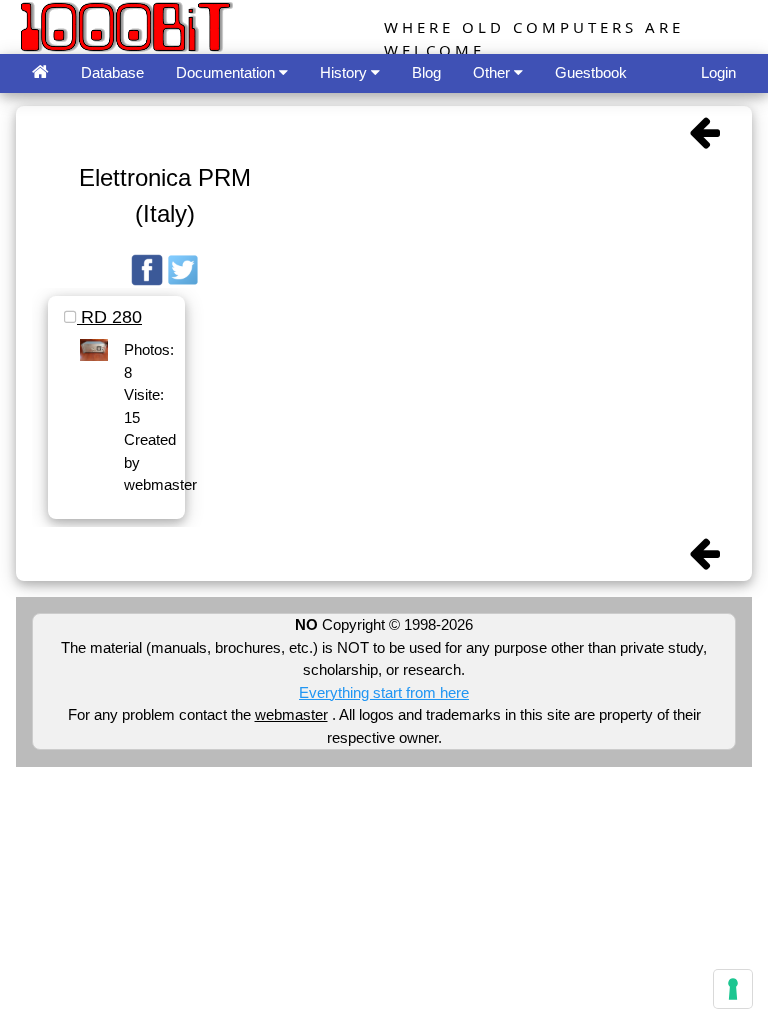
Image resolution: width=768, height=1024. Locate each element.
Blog (426, 72)
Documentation (227, 72)
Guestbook (591, 72)
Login (718, 72)
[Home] (40, 73)
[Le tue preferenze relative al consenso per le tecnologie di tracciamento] (733, 989)
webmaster (291, 714)
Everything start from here (384, 692)
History (345, 72)
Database (112, 72)
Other (493, 72)
